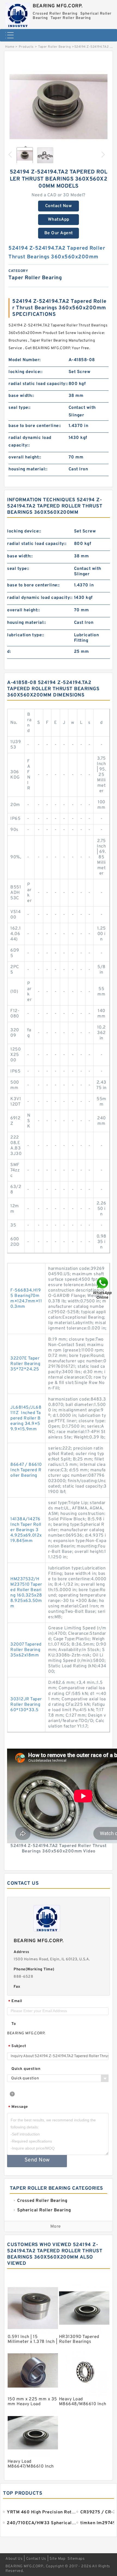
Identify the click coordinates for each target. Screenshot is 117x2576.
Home (10, 47)
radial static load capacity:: (38, 384)
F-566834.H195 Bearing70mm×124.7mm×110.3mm (26, 1299)
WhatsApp (59, 220)
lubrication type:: (26, 635)
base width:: (21, 396)
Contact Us (36, 2559)
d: (9, 652)
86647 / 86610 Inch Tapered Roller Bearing (26, 1470)
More (56, 2227)
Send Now (37, 2160)
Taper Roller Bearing (54, 47)
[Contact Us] (103, 1288)
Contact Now (59, 206)
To (14, 2024)
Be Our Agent (59, 233)
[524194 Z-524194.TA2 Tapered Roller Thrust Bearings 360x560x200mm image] (59, 107)
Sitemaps (76, 2559)
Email (15, 2001)
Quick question (26, 2069)
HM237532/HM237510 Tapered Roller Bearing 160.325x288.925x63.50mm (26, 1593)
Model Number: (25, 360)
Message (18, 2107)
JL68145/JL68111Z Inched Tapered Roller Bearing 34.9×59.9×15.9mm (26, 1418)
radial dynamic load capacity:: (30, 442)
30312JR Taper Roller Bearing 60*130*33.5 (26, 1705)
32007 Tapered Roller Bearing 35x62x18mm (26, 1650)
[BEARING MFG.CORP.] (18, 14)
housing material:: (28, 469)
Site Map (57, 2559)
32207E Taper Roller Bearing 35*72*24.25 (25, 1364)
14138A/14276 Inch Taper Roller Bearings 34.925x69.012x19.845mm (26, 1530)
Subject (17, 2046)
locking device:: (25, 372)
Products (26, 47)
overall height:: (25, 457)
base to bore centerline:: (35, 426)
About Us (14, 2559)
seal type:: (20, 408)
